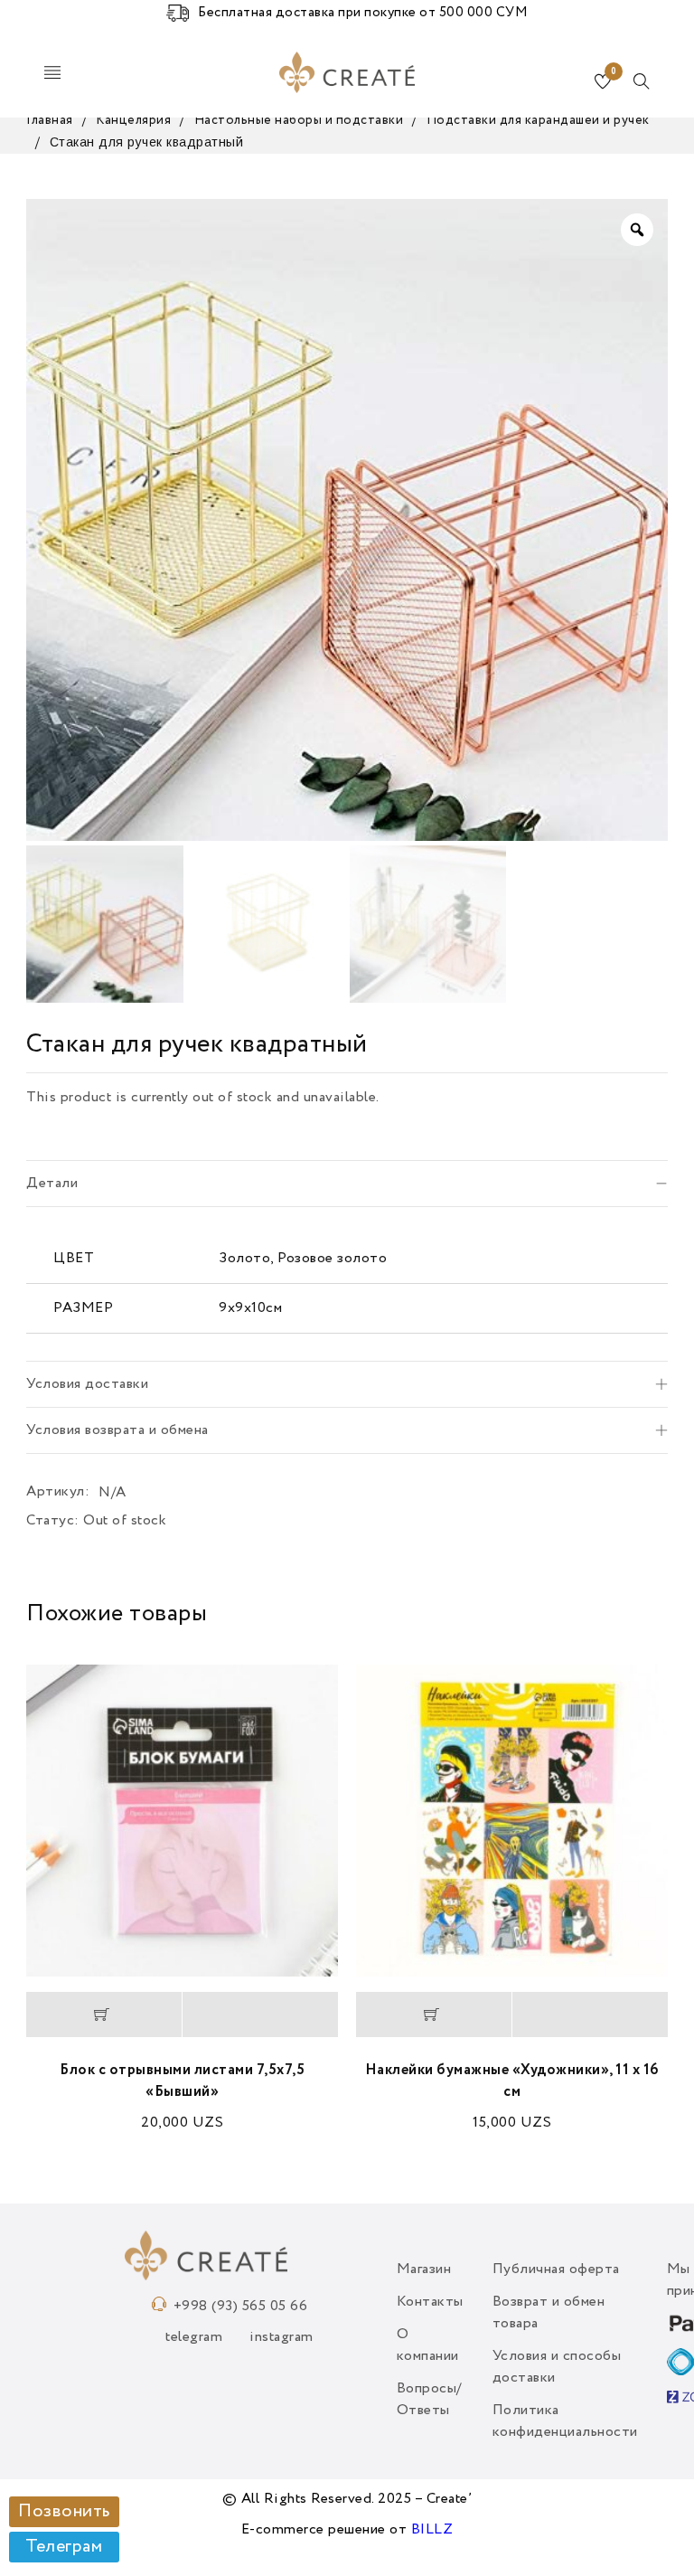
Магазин (424, 2269)
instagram (281, 2337)
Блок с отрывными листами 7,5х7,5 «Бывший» (182, 2081)
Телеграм (64, 2547)
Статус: (53, 1521)
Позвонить (64, 2512)
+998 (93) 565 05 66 (241, 2307)
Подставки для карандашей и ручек (538, 120)
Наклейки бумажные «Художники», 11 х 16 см (512, 2081)
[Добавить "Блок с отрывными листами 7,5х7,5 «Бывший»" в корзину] (104, 2015)
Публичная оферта (556, 2269)
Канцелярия (133, 120)
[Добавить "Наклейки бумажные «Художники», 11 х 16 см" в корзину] (434, 2015)
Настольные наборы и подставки (299, 120)
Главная (50, 120)
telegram (194, 2337)
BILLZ (432, 2530)
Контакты (430, 2302)
